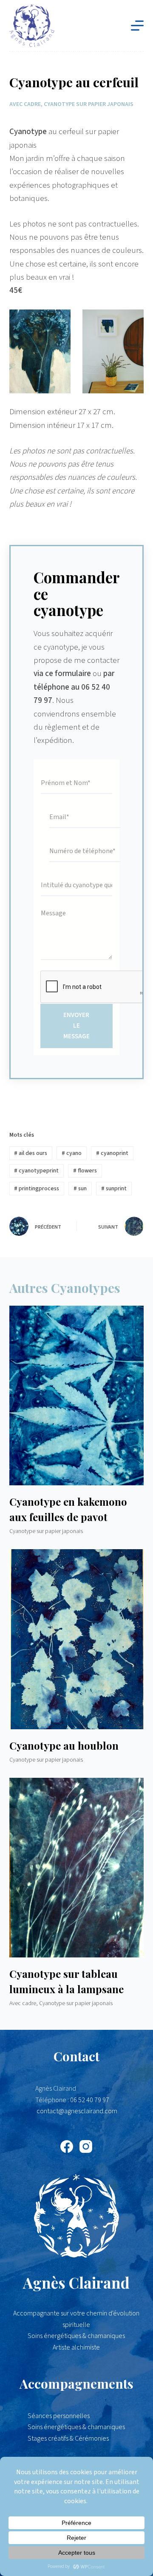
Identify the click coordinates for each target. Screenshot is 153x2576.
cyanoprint (112, 1153)
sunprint (114, 1189)
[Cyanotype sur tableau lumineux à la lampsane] (77, 1868)
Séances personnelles (59, 2416)
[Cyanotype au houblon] (77, 1639)
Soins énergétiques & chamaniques (76, 2427)
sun (80, 1189)
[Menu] (137, 26)
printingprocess (37, 1189)
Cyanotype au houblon (64, 1745)
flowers (85, 1171)
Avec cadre (25, 104)
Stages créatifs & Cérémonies (68, 2438)
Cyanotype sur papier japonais (89, 104)
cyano (72, 1153)
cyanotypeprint (36, 1171)
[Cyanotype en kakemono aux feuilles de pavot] (77, 1395)
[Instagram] (86, 2146)
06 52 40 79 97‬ (90, 2100)
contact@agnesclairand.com (77, 2111)
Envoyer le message (76, 1026)
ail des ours (31, 1153)
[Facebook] (67, 2146)
